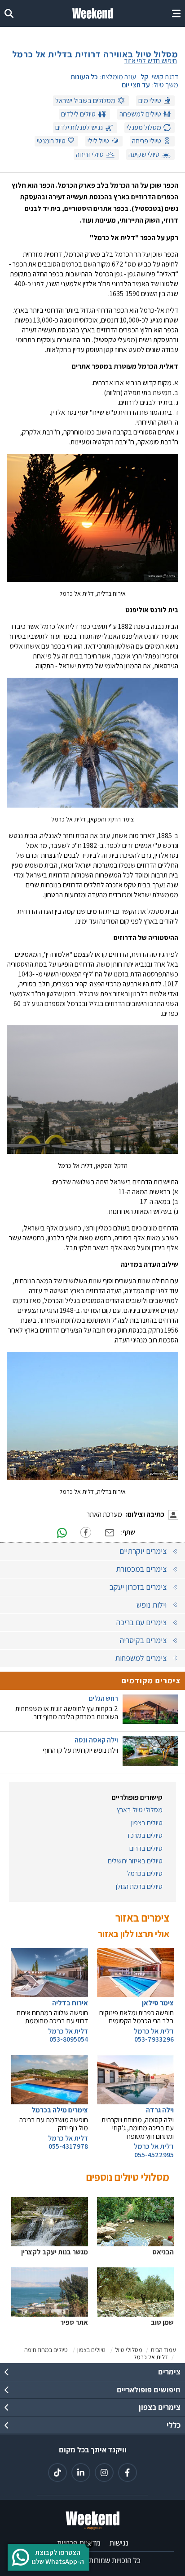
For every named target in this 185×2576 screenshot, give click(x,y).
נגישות (119, 2543)
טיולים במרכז (145, 1836)
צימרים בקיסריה (143, 1640)
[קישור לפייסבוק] (128, 2473)
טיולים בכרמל (145, 1874)
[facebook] (86, 1532)
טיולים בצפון (147, 1823)
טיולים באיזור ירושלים (135, 1861)
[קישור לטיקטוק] (57, 2473)
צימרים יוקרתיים (143, 1551)
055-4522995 (154, 2155)
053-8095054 (69, 2039)
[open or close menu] (176, 13)
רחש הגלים (103, 1699)
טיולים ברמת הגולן (139, 1887)
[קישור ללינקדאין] (81, 2473)
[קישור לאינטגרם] (104, 2473)
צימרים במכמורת (141, 1569)
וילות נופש (152, 1605)
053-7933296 (154, 2039)
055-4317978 (68, 2146)
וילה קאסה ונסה (96, 1740)
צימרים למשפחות (141, 1658)
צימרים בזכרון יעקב (138, 1587)
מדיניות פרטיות (79, 2543)
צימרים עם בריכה (141, 1622)
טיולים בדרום (146, 1849)
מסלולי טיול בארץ (140, 1810)
